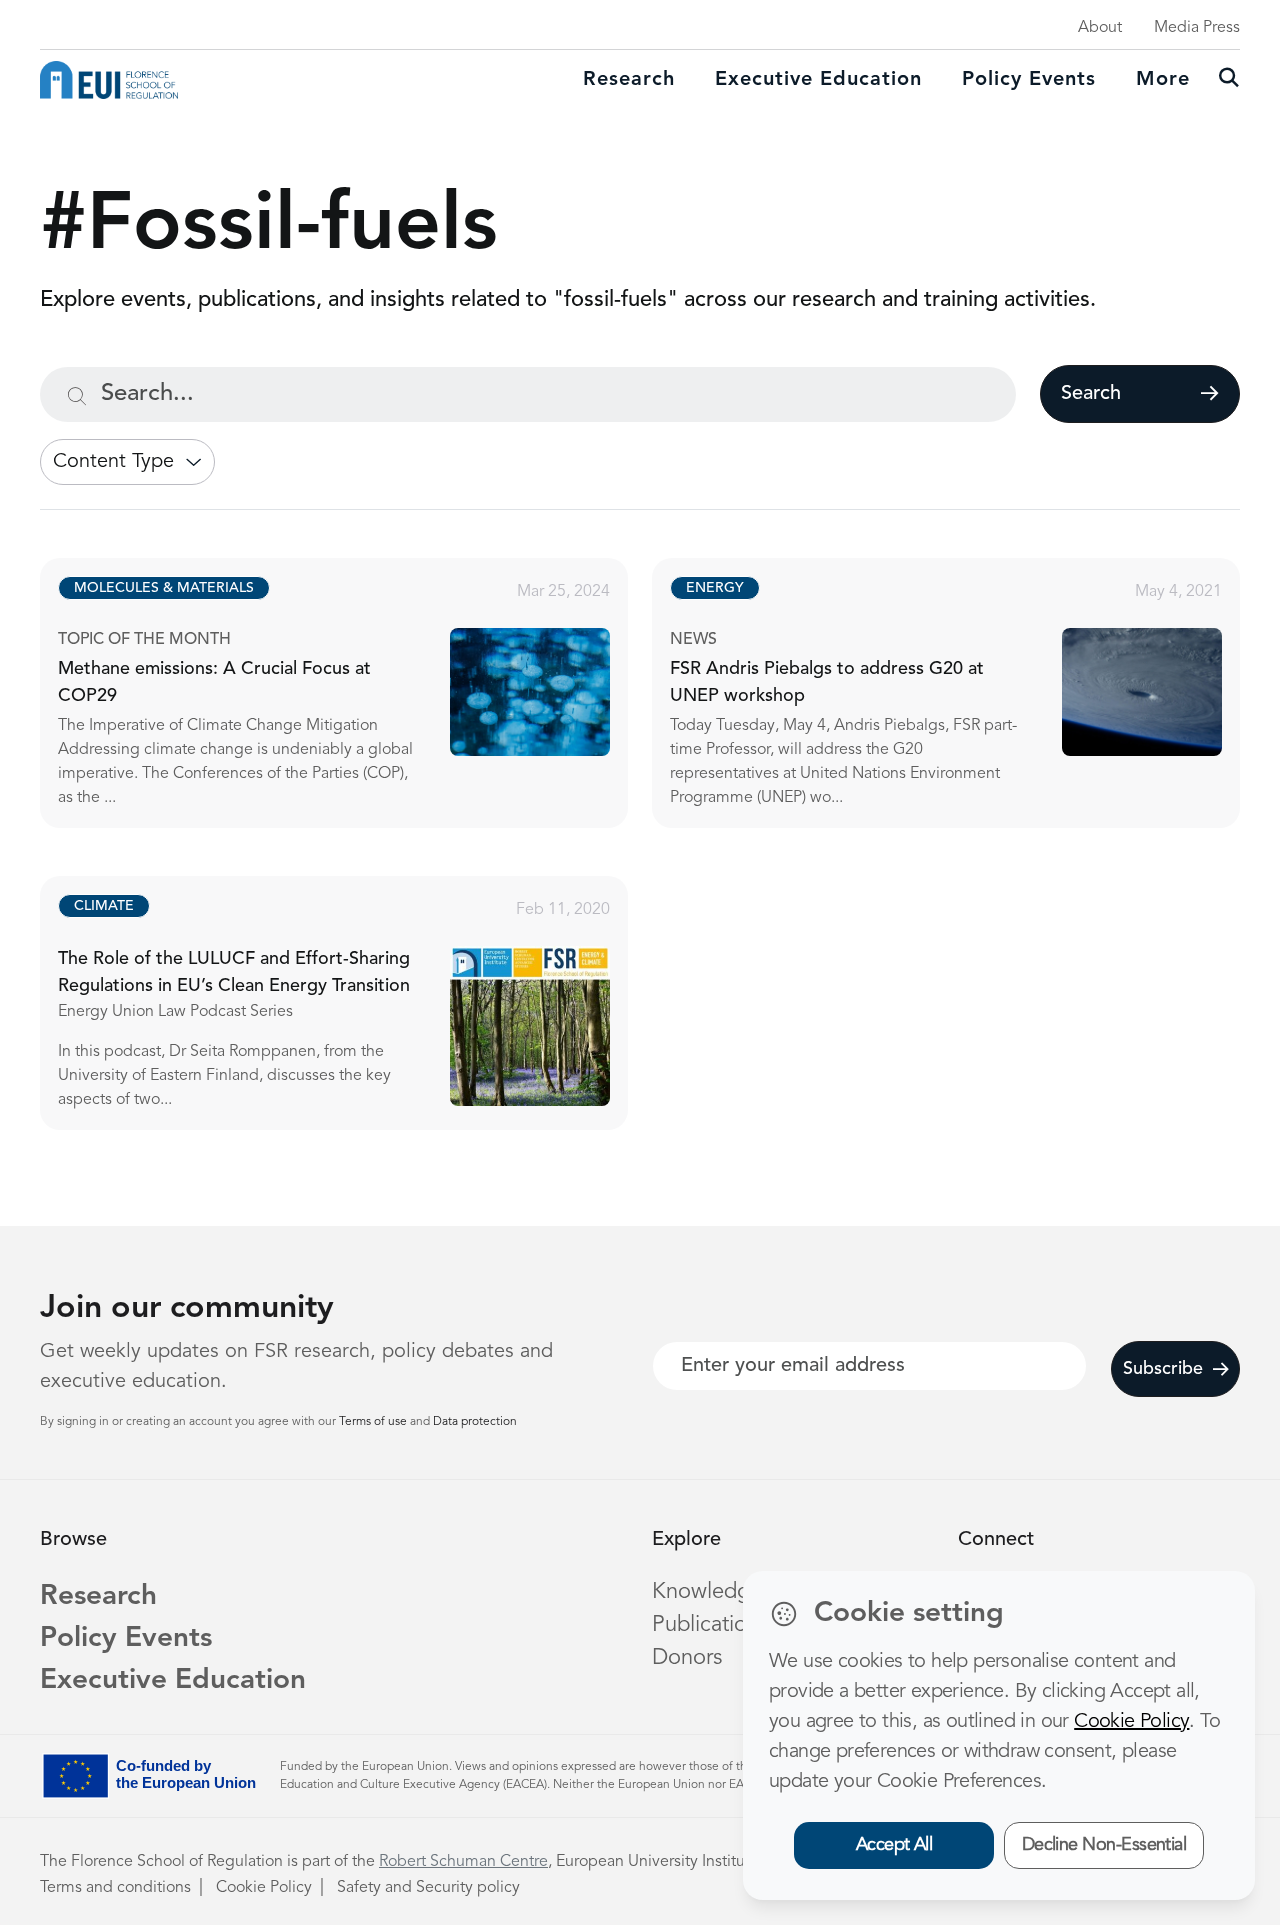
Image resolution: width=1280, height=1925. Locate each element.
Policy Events (1029, 80)
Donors (687, 1658)
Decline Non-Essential (1104, 1845)
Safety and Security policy (428, 1888)
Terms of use (374, 1422)
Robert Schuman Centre (463, 1862)
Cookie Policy (264, 1888)
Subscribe (1163, 1369)
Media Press (1197, 28)
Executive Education (173, 1681)
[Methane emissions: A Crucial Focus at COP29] (352, 693)
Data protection (475, 1422)
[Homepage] (109, 80)
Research (629, 80)
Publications (710, 1625)
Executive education (818, 80)
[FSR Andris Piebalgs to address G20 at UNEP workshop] (964, 693)
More (1163, 80)
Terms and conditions (115, 1888)
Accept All (894, 1845)
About (1100, 28)
